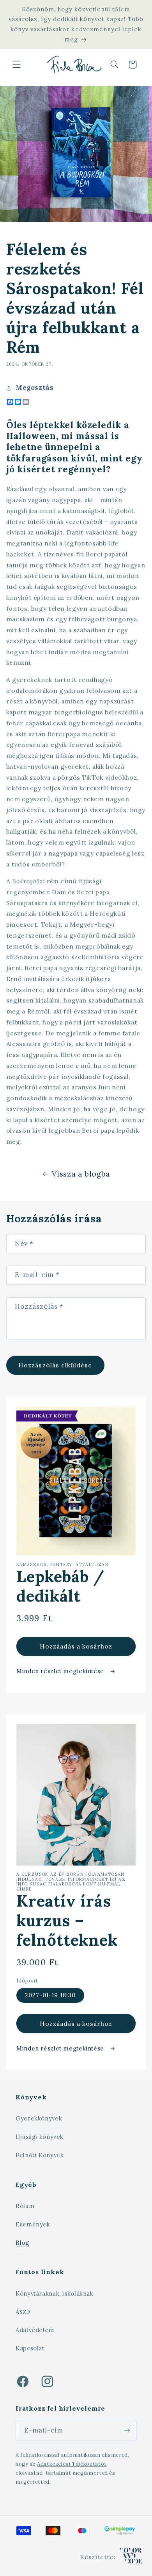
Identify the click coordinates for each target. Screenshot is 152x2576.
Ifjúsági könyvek (40, 2137)
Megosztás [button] (35, 387)
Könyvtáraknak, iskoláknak (55, 2293)
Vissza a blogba (81, 1174)
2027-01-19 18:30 (50, 1995)
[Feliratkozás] (127, 2430)
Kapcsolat (30, 2348)
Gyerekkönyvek (39, 2118)
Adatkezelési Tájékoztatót (72, 2464)
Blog (22, 2243)
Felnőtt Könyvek (40, 2155)
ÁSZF (23, 2312)
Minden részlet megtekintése (61, 1671)
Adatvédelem (35, 2330)
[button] (16, 65)
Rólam (25, 2206)
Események (33, 2224)
